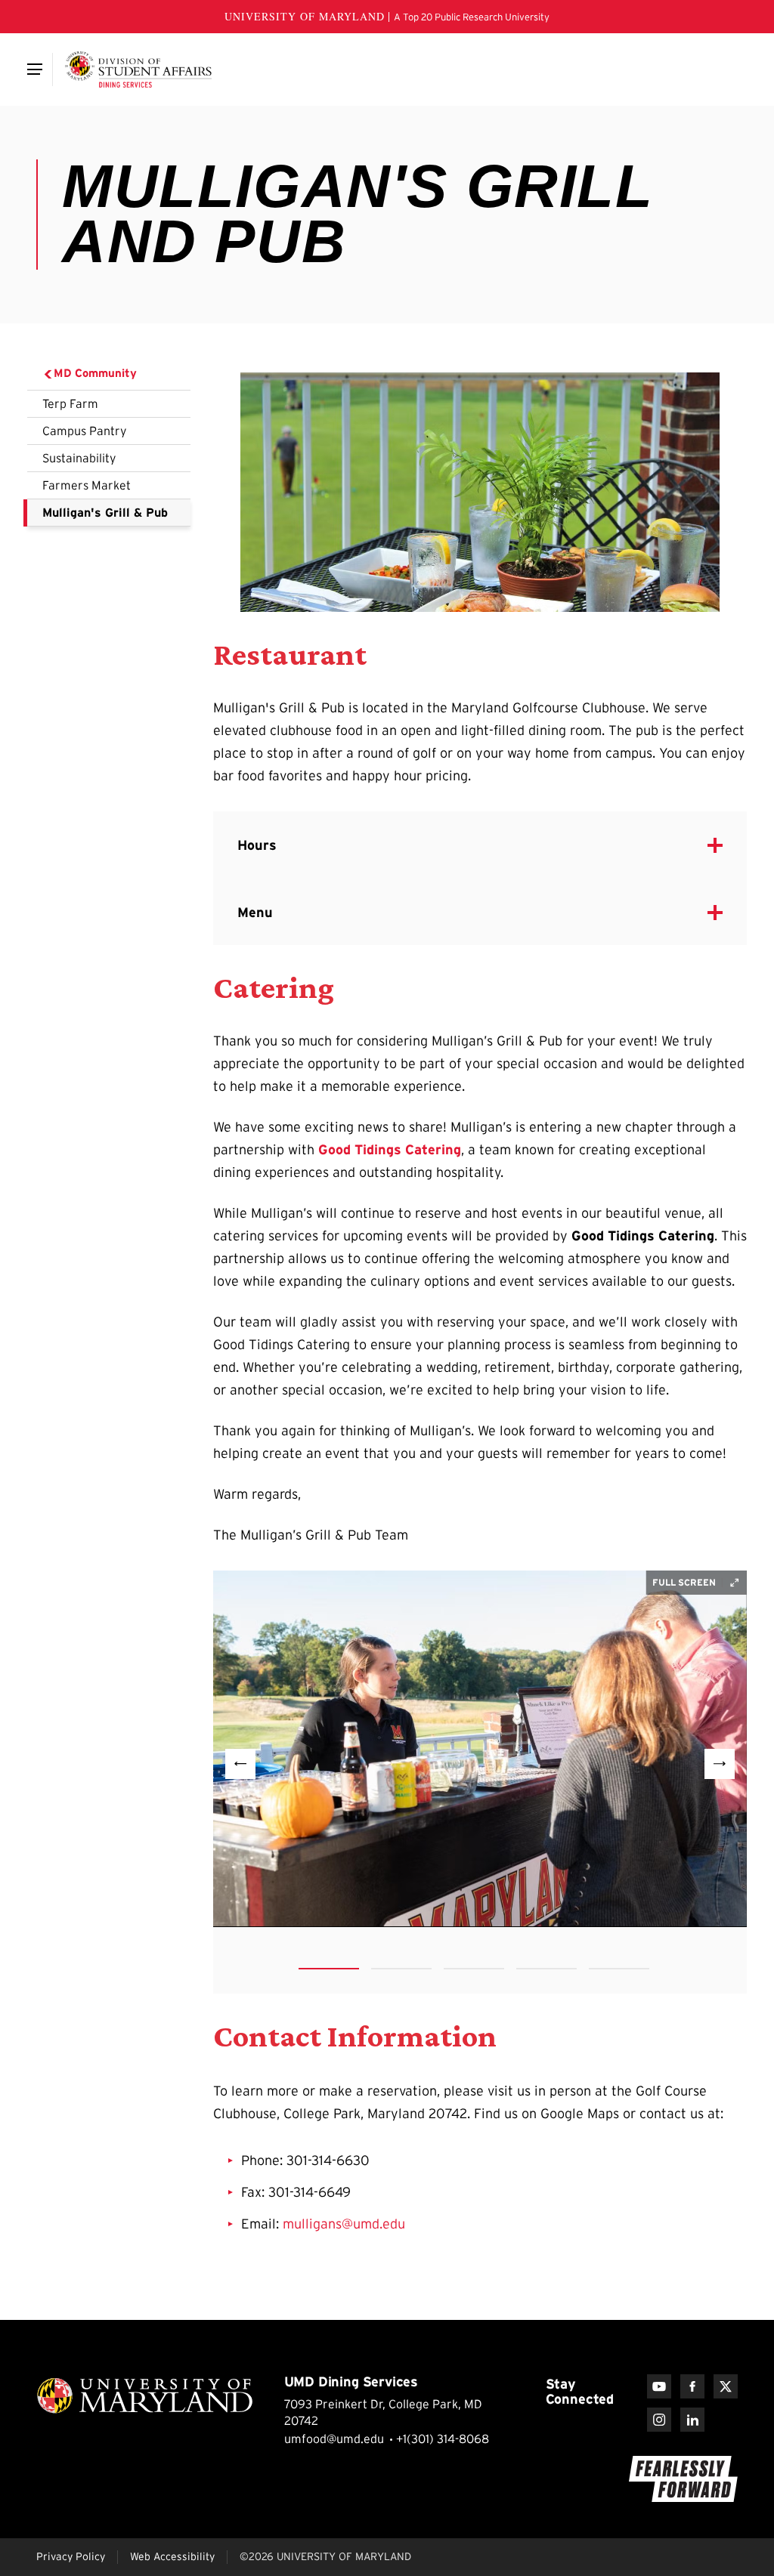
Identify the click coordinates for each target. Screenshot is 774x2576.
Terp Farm (70, 403)
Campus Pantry (85, 431)
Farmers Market (87, 485)
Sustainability (79, 458)
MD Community (95, 373)
